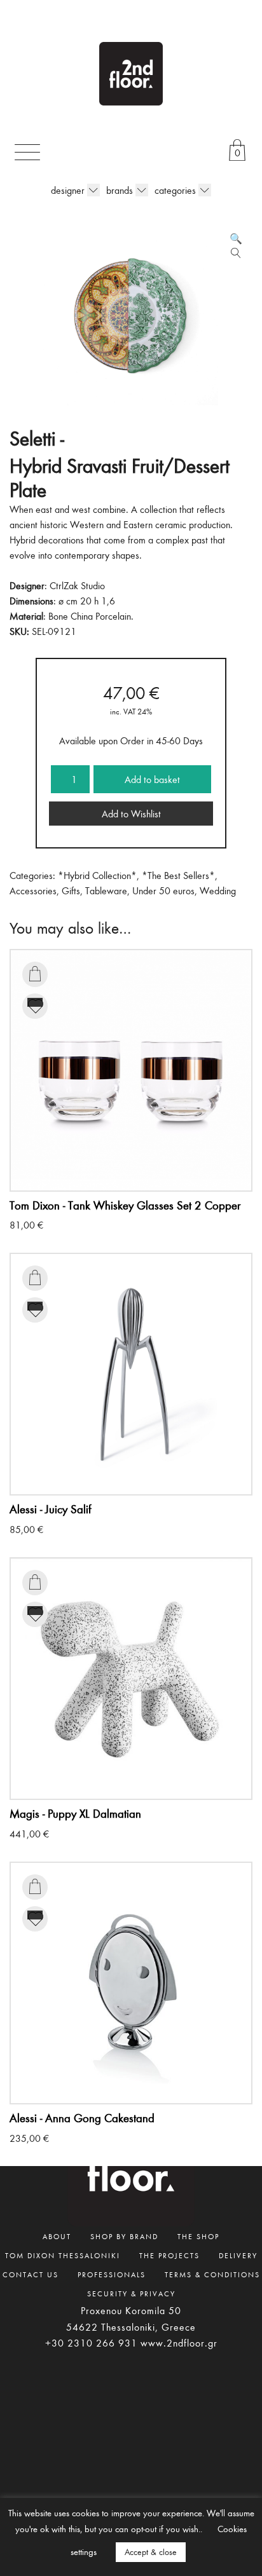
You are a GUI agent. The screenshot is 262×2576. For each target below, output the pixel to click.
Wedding (218, 890)
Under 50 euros (163, 890)
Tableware (106, 890)
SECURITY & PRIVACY (131, 2293)
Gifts (71, 890)
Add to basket (152, 779)
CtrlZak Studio (77, 585)
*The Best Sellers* (178, 875)
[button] (236, 238)
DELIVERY (238, 2255)
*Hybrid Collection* (97, 875)
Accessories (33, 890)
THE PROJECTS (169, 2255)
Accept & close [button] (151, 2552)
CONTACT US (31, 2274)
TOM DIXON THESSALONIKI (63, 2255)
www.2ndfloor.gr (179, 2343)
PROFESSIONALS (112, 2274)
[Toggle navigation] (27, 152)
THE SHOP (198, 2236)
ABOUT (57, 2236)
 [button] (35, 974)
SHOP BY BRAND (124, 2236)
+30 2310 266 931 (91, 2343)
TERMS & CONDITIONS (212, 2274)
